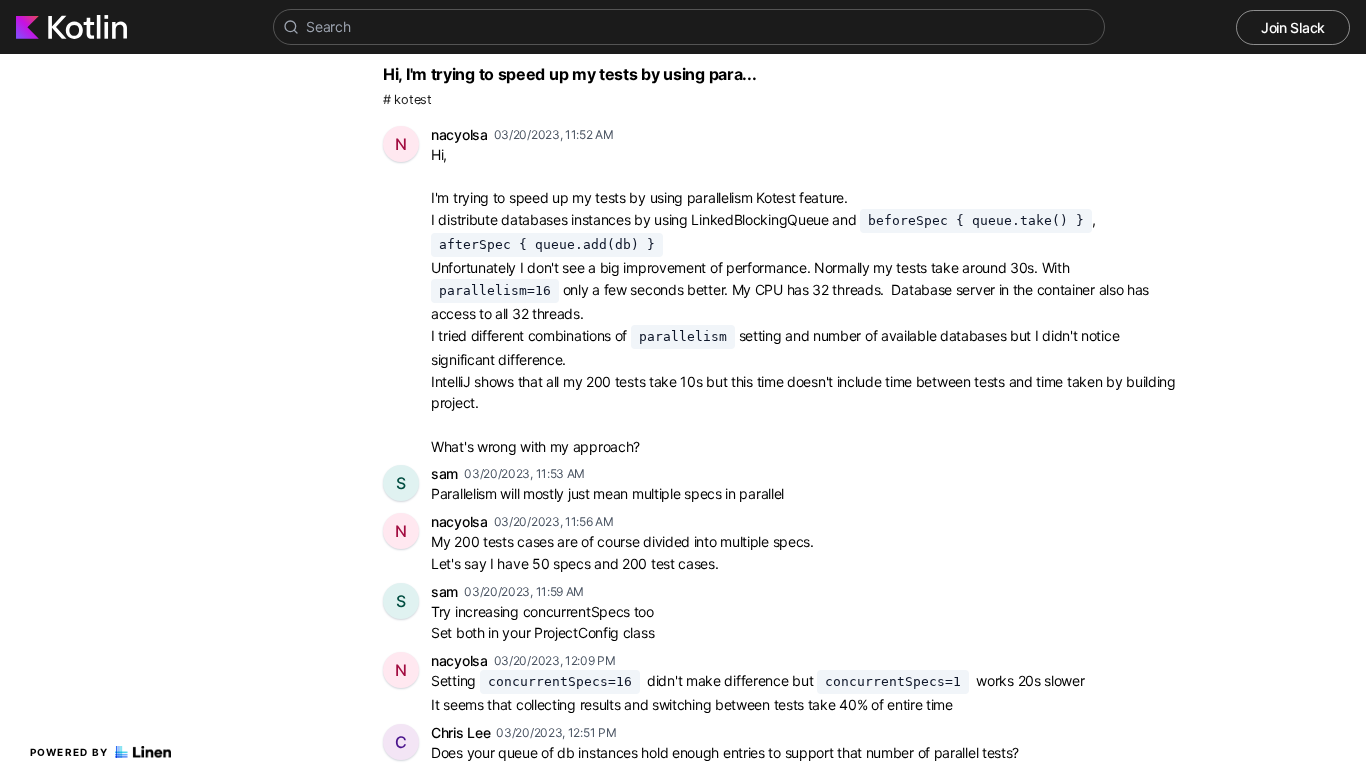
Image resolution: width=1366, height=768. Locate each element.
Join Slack (1293, 27)
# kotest (407, 99)
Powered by (69, 752)
